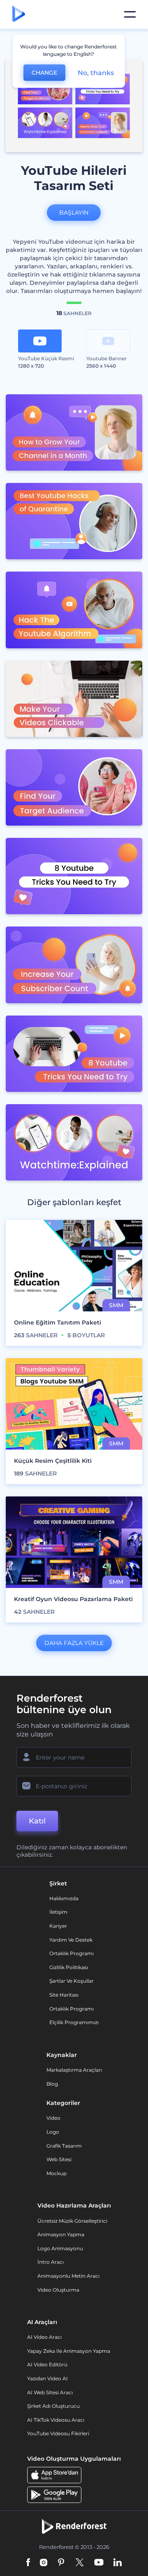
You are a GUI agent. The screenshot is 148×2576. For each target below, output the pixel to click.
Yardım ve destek (71, 1940)
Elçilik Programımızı (74, 2022)
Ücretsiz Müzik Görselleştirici (72, 2221)
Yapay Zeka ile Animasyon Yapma (69, 2351)
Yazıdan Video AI (47, 2378)
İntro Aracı (51, 2262)
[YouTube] (99, 2563)
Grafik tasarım (64, 2146)
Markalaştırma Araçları (74, 2070)
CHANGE (44, 73)
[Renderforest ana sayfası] (19, 14)
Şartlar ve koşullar (72, 1981)
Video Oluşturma (58, 2290)
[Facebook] (28, 2563)
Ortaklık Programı (72, 1953)
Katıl (37, 1821)
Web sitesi (59, 2159)
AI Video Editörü (47, 2364)
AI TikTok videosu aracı (56, 2420)
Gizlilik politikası (69, 1967)
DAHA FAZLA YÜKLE (74, 1643)
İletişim (58, 1912)
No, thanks (96, 73)
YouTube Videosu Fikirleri (58, 2433)
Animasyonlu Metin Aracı (68, 2276)
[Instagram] (44, 2563)
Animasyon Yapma (61, 2234)
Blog (52, 2084)
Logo (53, 2132)
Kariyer (58, 1926)
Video (53, 2118)
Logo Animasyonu (60, 2248)
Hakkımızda (64, 1898)
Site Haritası (64, 1995)
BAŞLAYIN (74, 213)
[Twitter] (80, 2563)
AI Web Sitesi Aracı (50, 2392)
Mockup (57, 2173)
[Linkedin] (118, 2563)
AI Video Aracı (44, 2337)
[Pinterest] (61, 2563)
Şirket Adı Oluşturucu (53, 2406)
